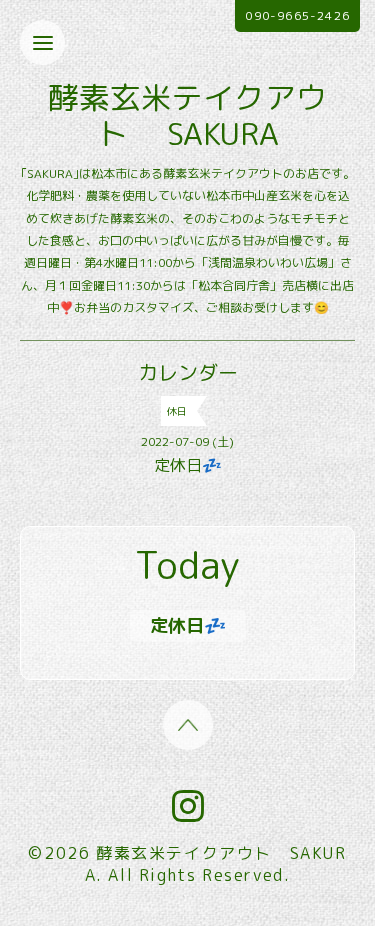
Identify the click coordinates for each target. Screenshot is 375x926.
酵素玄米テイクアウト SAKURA (187, 115)
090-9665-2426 (297, 15)
